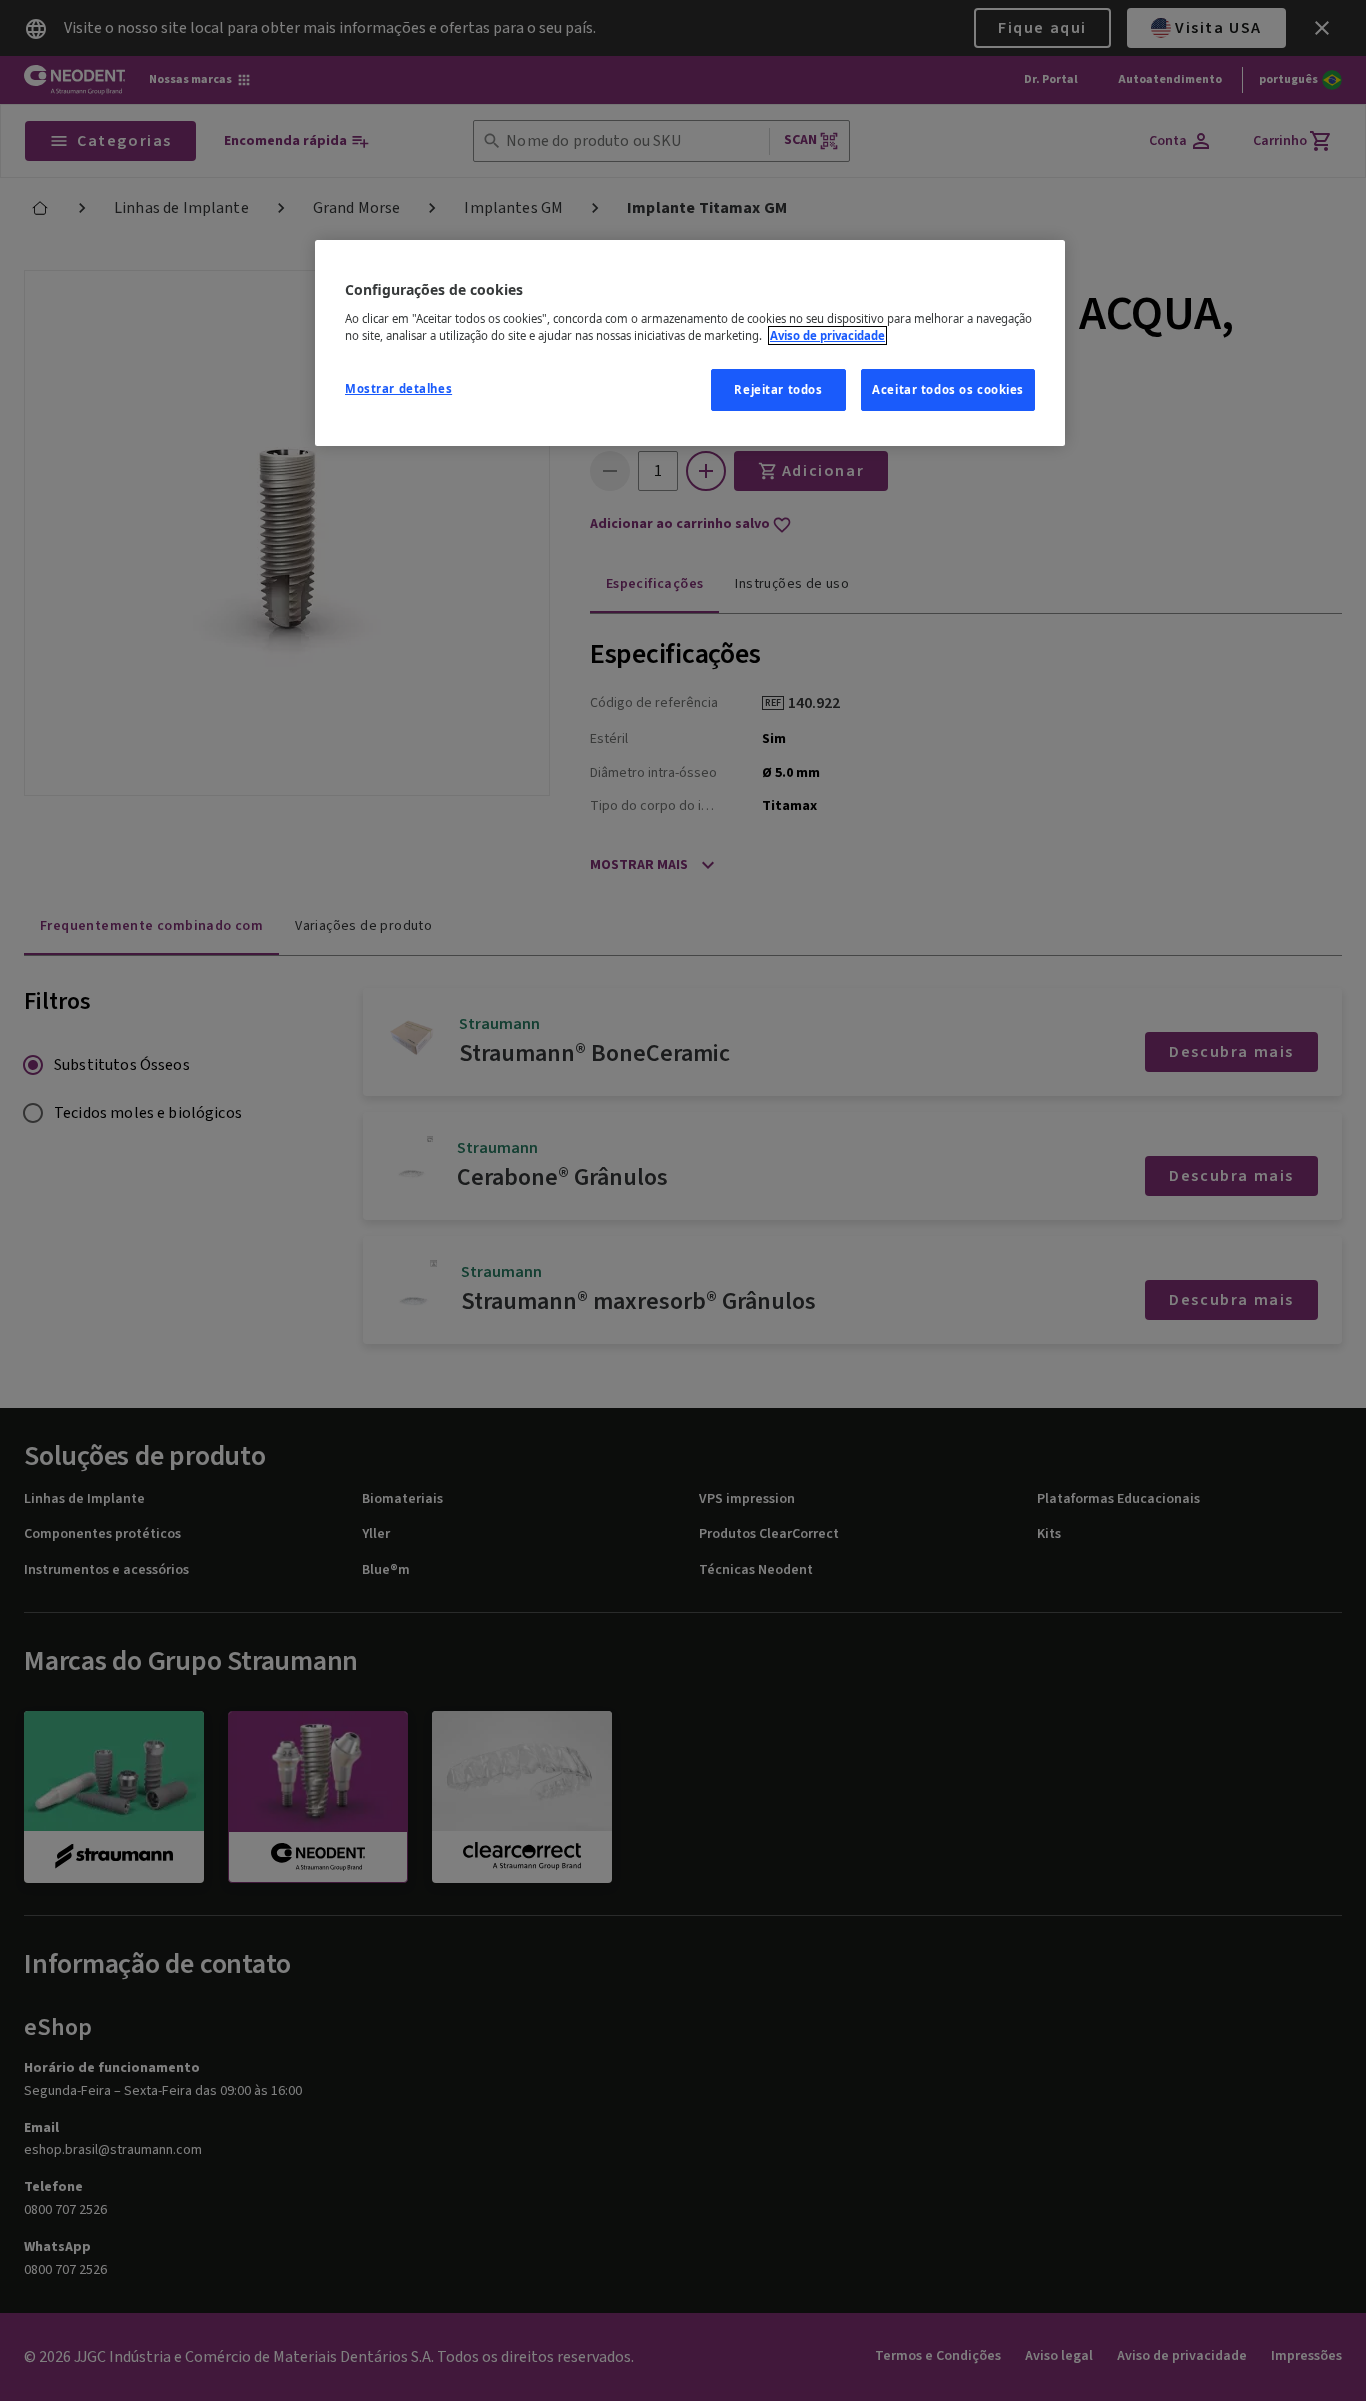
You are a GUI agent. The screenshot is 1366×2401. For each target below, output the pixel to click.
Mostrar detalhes (398, 388)
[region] (690, 343)
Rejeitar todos (778, 389)
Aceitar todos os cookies (948, 389)
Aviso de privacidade (827, 335)
